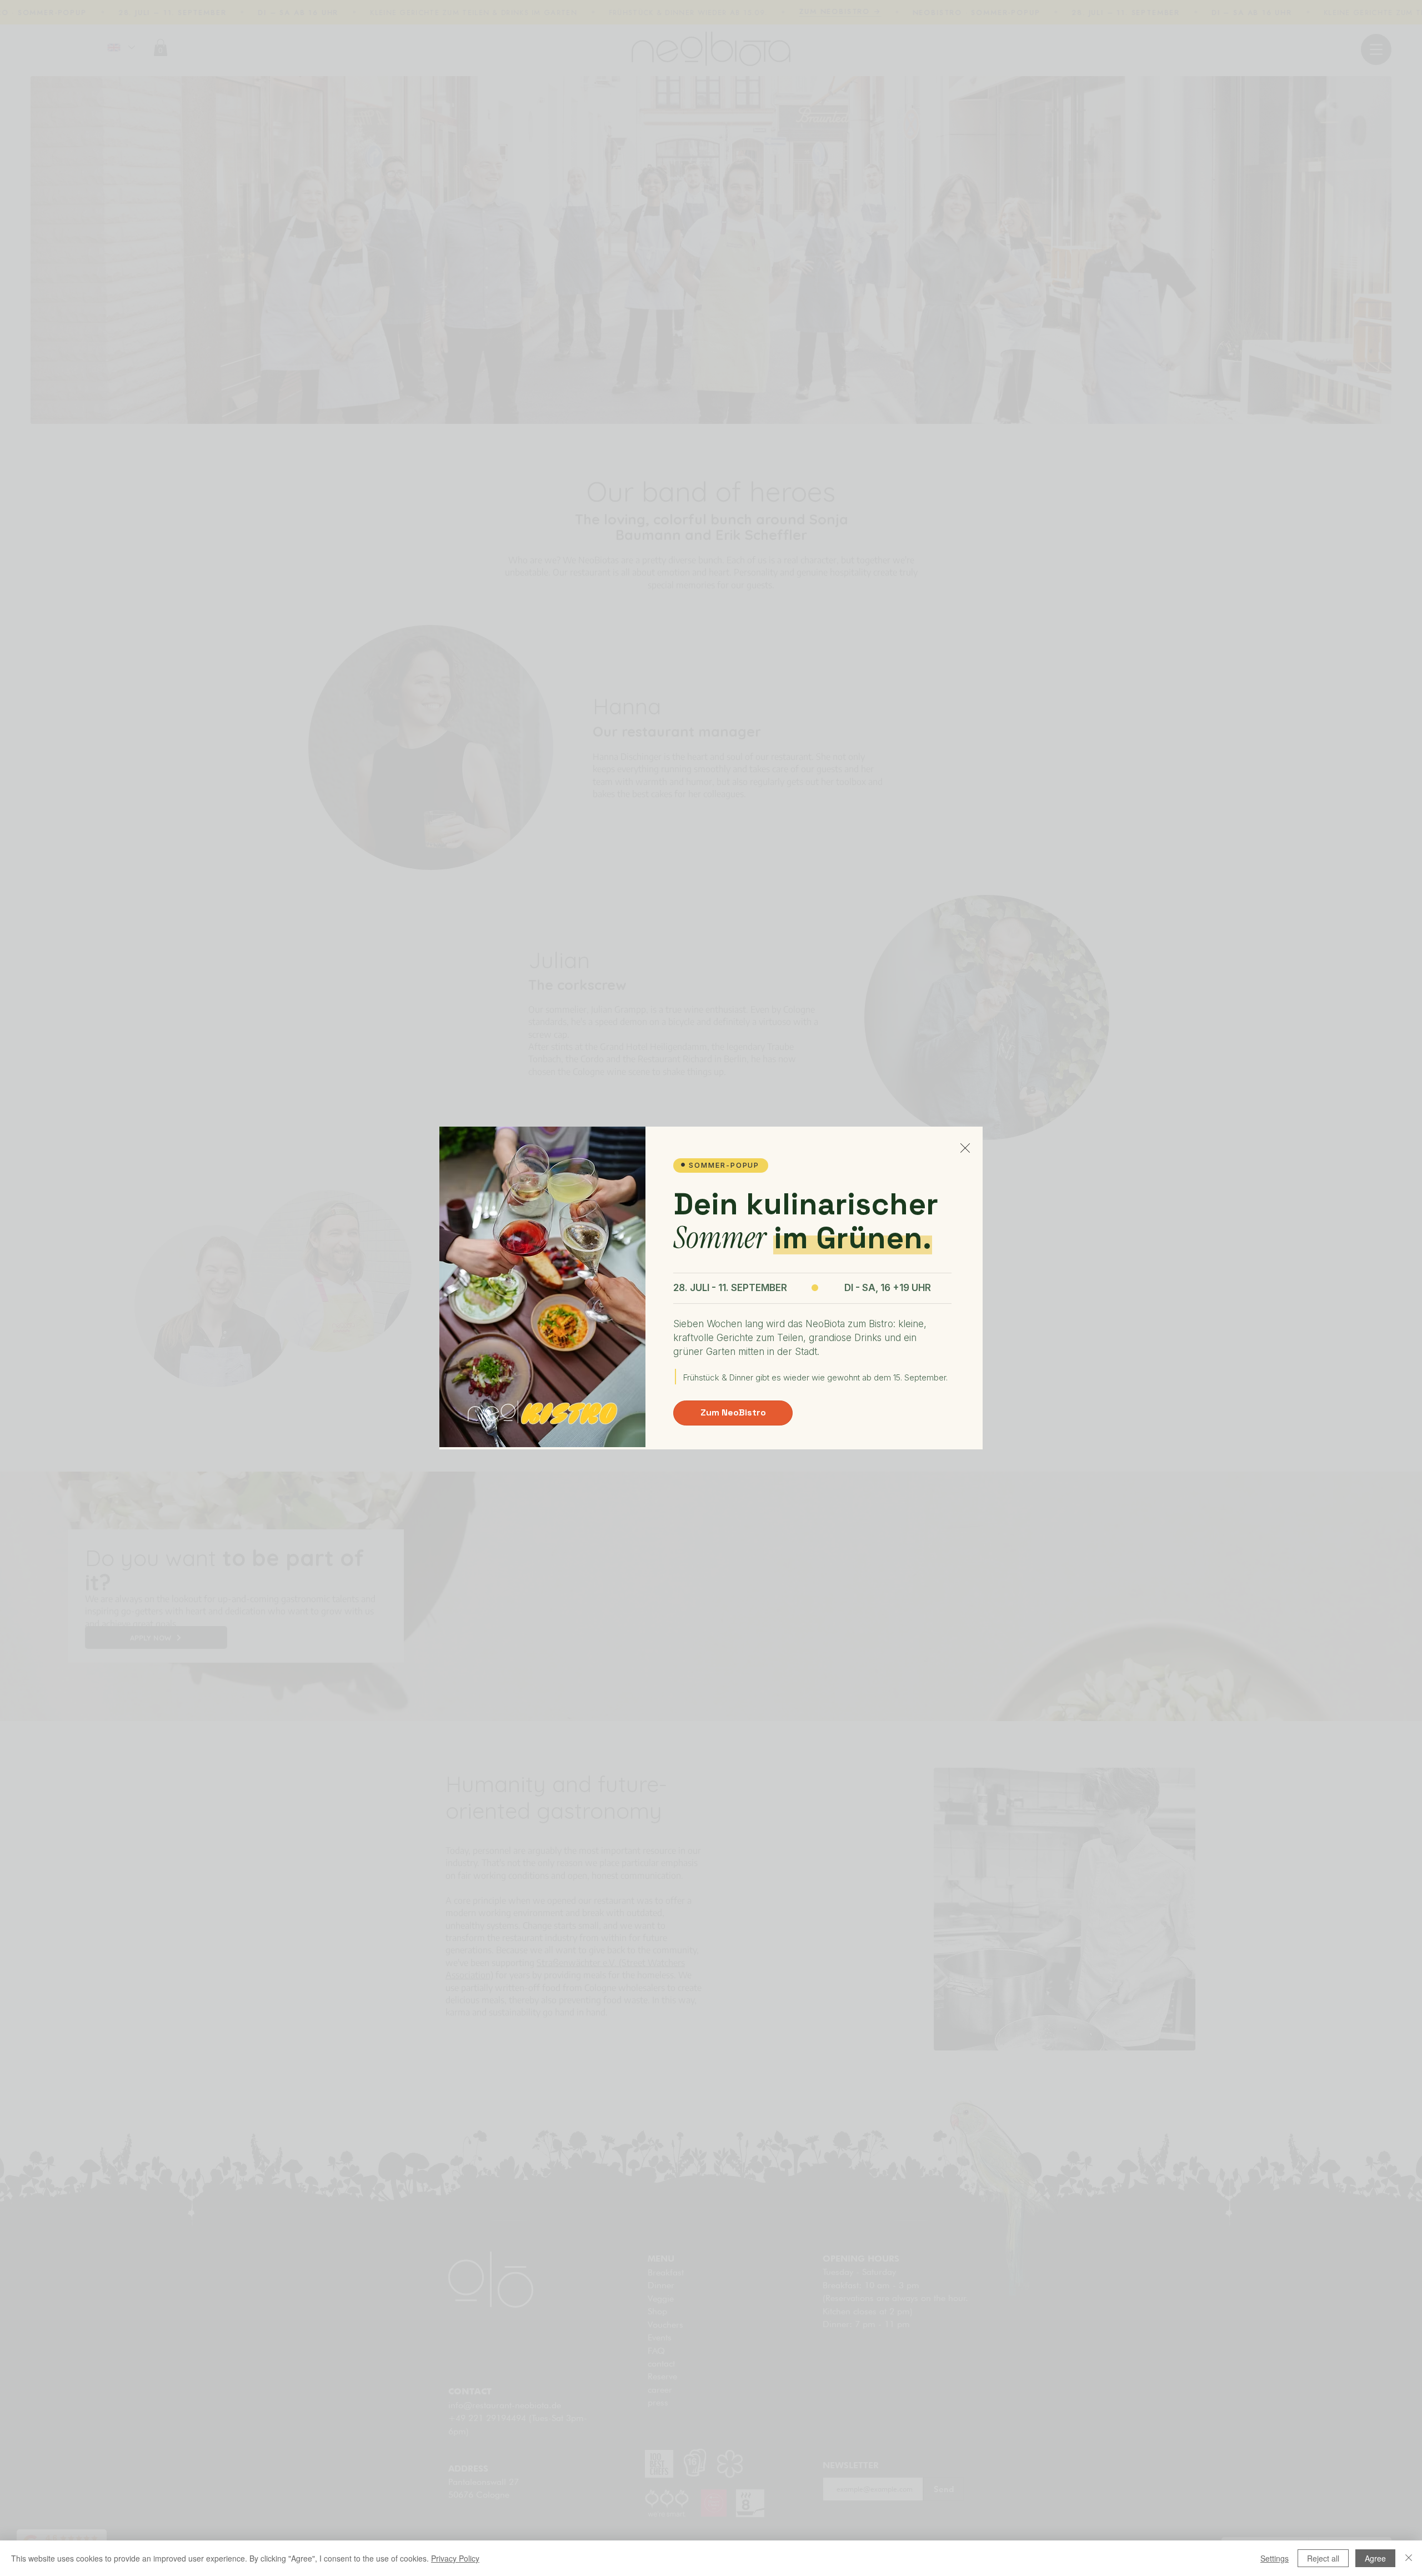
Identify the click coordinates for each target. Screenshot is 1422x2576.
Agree (1375, 2558)
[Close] (1409, 2558)
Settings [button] (1275, 2558)
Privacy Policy (455, 2558)
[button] (965, 1148)
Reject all (1323, 2558)
